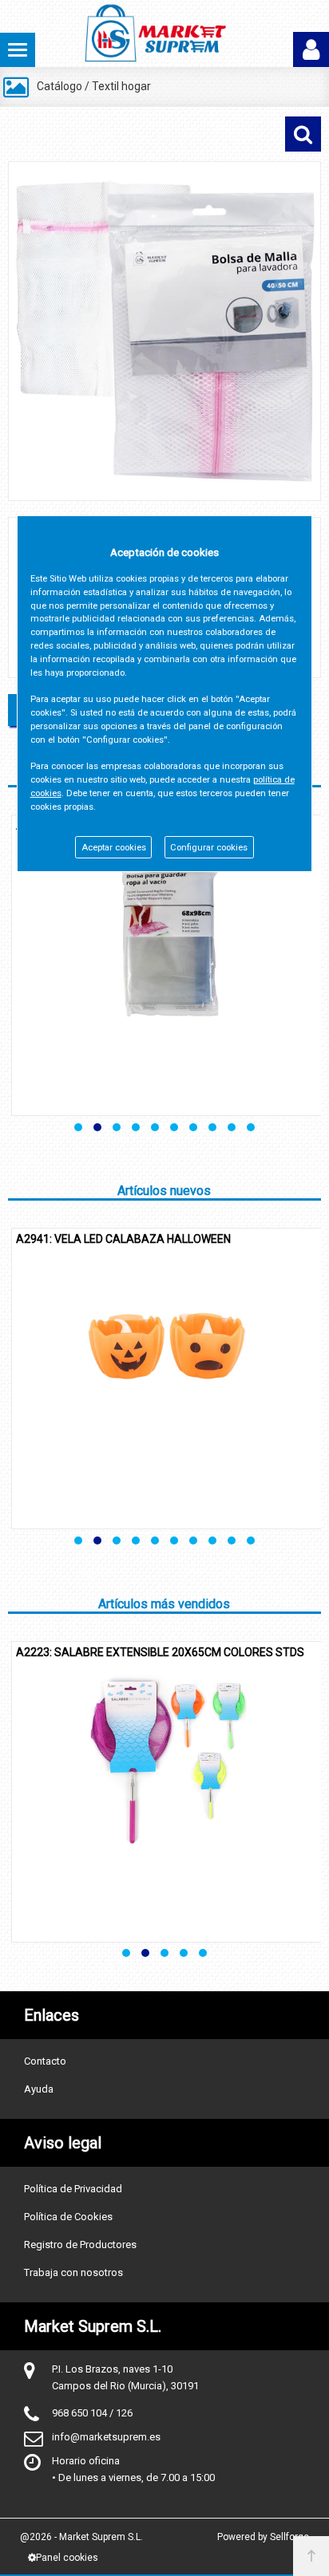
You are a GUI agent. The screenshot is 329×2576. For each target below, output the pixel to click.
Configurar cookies (209, 848)
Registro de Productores (80, 2245)
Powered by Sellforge (263, 2537)
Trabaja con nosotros (73, 2272)
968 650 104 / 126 (92, 2413)
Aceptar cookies (114, 848)
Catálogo (59, 86)
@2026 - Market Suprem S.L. (81, 2537)
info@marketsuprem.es (106, 2437)
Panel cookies (67, 2558)
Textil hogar (121, 86)
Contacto (45, 2061)
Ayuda (39, 2089)
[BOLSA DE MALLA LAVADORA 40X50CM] (164, 331)
